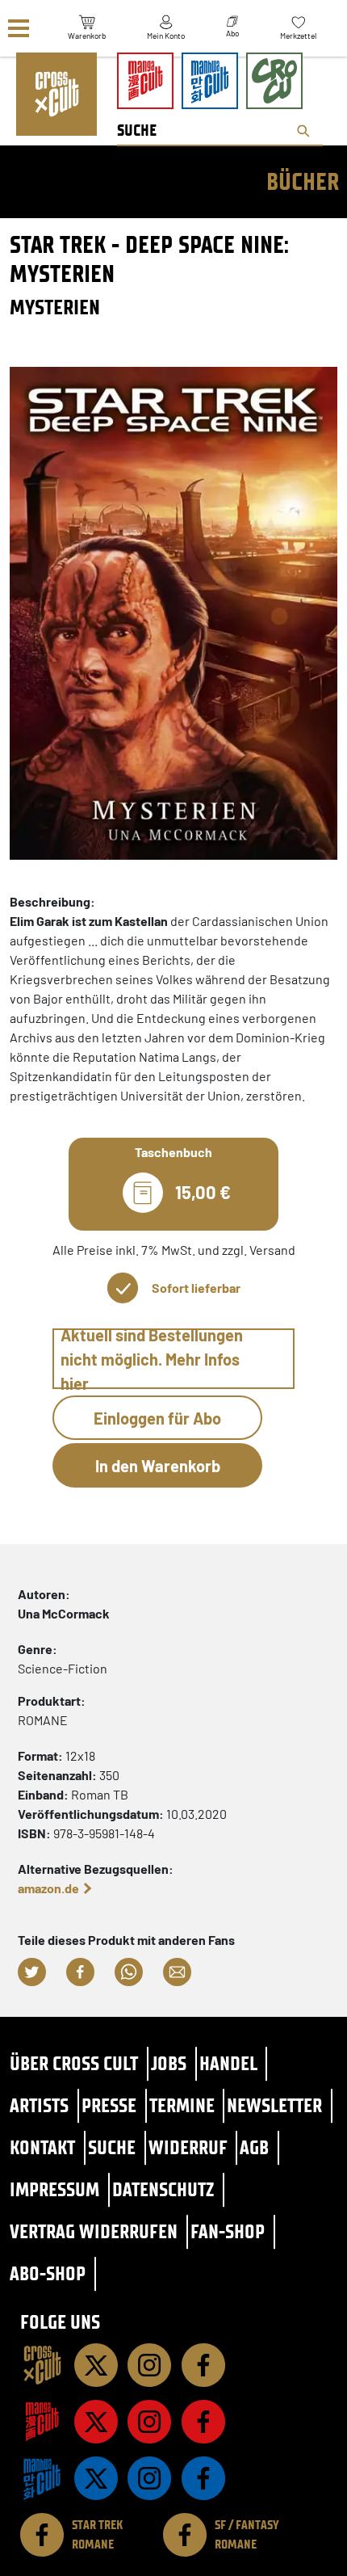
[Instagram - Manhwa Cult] (149, 2478)
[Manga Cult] (42, 2422)
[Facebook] (203, 2365)
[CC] (42, 2365)
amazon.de (48, 1888)
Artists (39, 2105)
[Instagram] (149, 2365)
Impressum (54, 2189)
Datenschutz (163, 2189)
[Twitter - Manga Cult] (96, 2422)
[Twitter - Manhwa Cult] (96, 2478)
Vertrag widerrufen (94, 2231)
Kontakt (42, 2147)
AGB (254, 2147)
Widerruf (188, 2147)
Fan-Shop (228, 2231)
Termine (182, 2105)
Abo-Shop (48, 2273)
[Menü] (19, 29)
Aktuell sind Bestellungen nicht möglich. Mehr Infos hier (152, 1359)
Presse (109, 2105)
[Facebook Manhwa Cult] (203, 2478)
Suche (112, 2147)
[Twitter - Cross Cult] (96, 2365)
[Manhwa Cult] (42, 2478)
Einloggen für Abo (157, 1418)
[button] (32, 1972)
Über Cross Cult (74, 2063)
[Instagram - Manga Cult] (149, 2422)
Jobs (169, 2063)
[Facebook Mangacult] (203, 2422)
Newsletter (274, 2105)
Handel (228, 2063)
